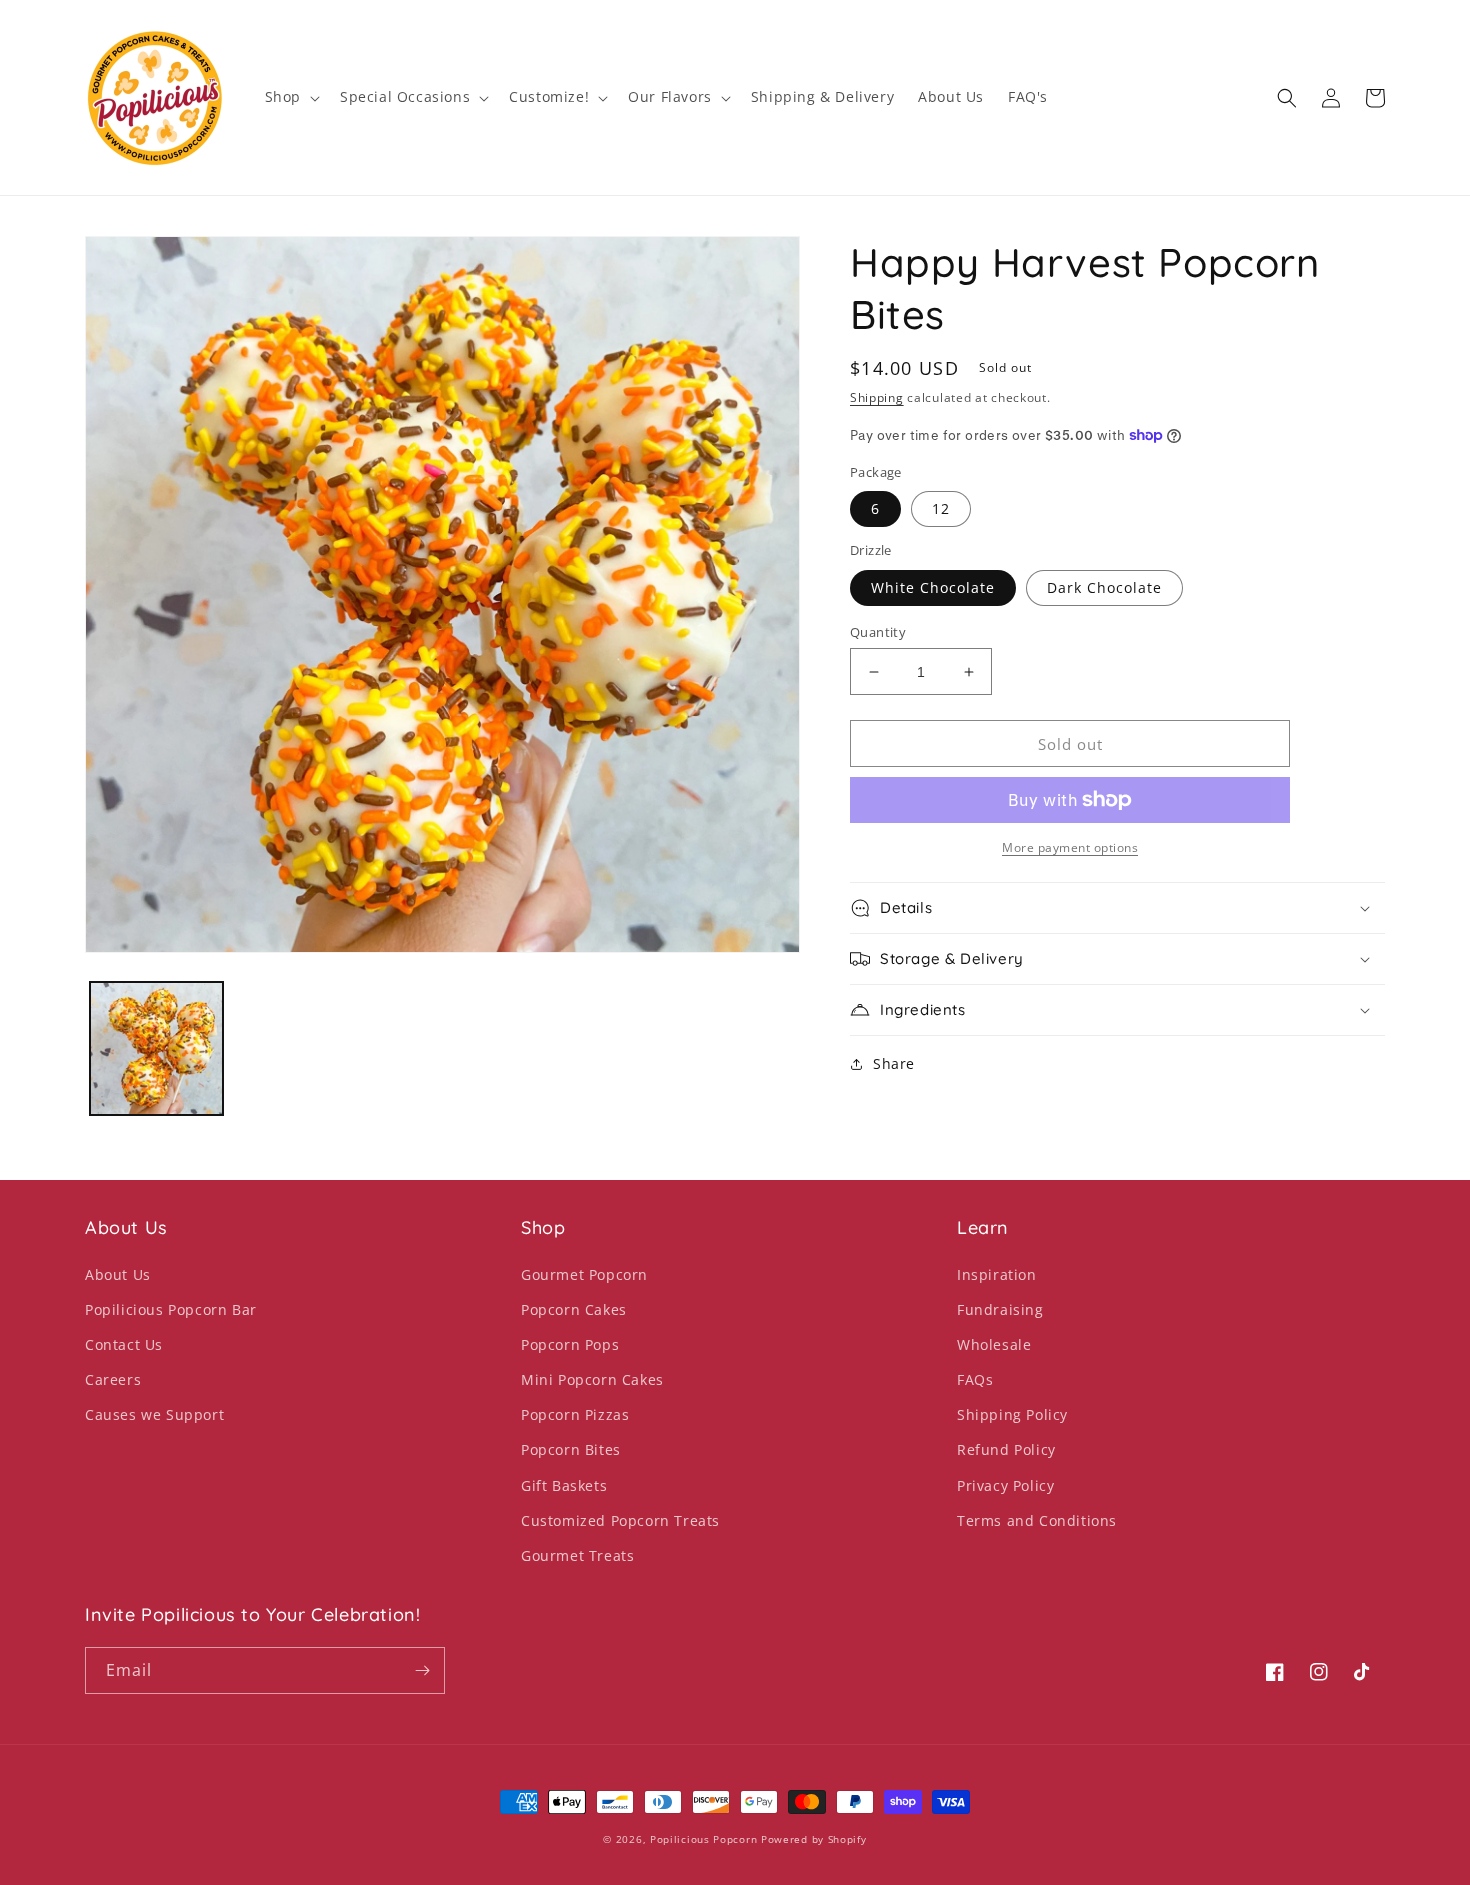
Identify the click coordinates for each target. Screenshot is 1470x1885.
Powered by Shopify (814, 1839)
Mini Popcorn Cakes (592, 1379)
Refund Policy (1006, 1449)
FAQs (975, 1379)
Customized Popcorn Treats (620, 1520)
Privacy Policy (1005, 1485)
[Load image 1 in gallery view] (156, 1048)
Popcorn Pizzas (575, 1414)
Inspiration (997, 1274)
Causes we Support (154, 1414)
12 (941, 508)
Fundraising (1000, 1309)
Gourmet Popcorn (584, 1274)
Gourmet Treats (577, 1555)
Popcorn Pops (570, 1344)
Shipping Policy (1012, 1414)
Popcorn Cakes (574, 1309)
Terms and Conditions (1037, 1520)
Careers (113, 1379)
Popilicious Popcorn (703, 1839)
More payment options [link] (1070, 847)
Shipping (877, 397)
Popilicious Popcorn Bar (171, 1309)
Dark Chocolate (1104, 587)
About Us (118, 1274)
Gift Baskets (564, 1485)
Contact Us (124, 1344)
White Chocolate (933, 587)
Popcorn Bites (571, 1449)
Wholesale (994, 1344)
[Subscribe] (422, 1670)
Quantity (878, 632)
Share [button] (894, 1063)
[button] (290, 97)
